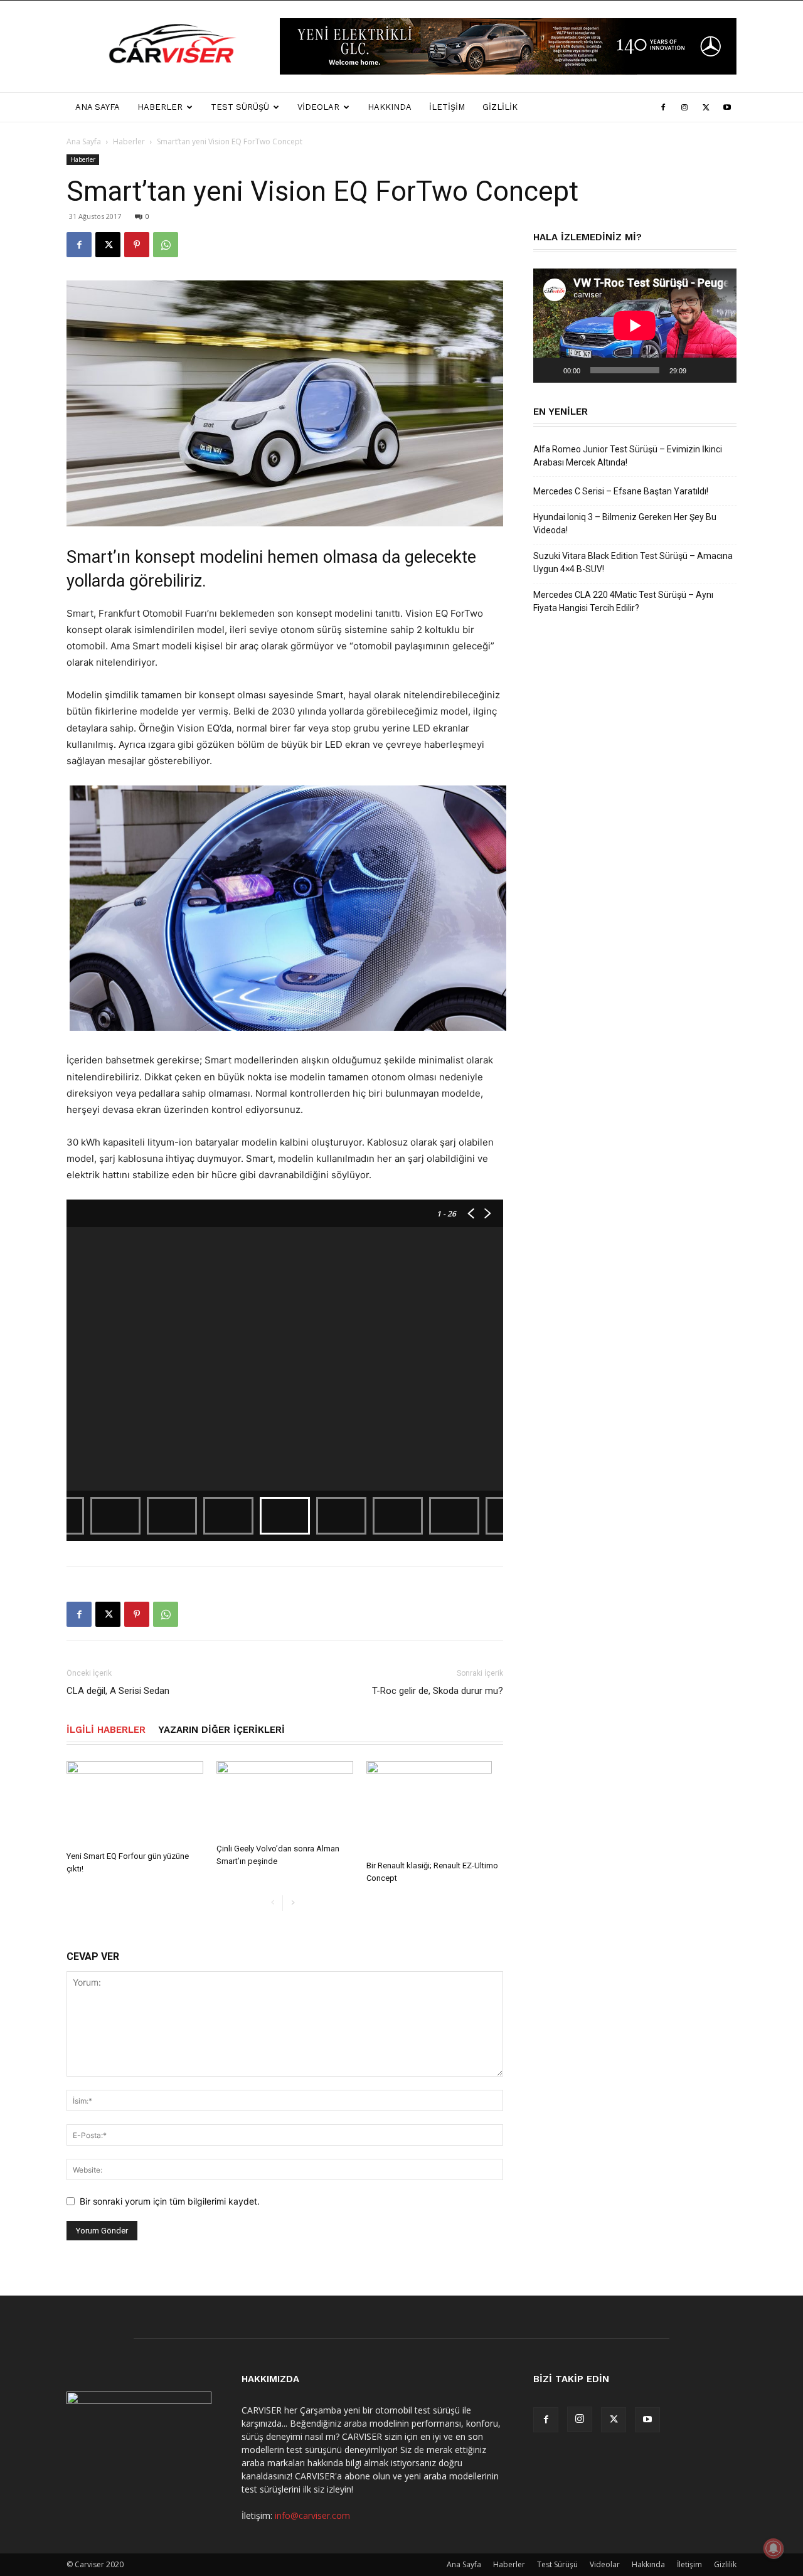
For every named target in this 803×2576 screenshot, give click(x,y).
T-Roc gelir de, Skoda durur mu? (438, 1691)
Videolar (318, 107)
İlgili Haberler (106, 1730)
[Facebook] (663, 107)
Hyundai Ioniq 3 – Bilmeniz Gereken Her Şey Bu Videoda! (625, 524)
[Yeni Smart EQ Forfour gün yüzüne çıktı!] (135, 1803)
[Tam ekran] (720, 370)
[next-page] (293, 1903)
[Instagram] (684, 107)
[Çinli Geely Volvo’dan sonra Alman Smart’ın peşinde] (285, 1800)
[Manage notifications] (774, 2548)
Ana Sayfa (98, 107)
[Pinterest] (137, 245)
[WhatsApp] (166, 245)
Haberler (160, 107)
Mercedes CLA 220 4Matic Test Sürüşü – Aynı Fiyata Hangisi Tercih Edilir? (623, 601)
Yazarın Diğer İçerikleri (221, 1730)
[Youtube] (727, 107)
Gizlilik (500, 107)
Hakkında (390, 107)
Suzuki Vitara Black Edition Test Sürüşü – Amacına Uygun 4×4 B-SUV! (633, 562)
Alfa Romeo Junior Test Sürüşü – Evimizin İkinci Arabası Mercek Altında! (628, 456)
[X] (706, 107)
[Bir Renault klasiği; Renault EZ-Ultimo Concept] (435, 1808)
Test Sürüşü (240, 107)
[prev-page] (273, 1903)
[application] (635, 326)
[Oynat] (550, 370)
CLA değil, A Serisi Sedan (118, 1691)
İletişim (447, 107)
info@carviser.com (312, 2515)
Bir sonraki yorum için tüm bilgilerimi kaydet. (170, 2201)
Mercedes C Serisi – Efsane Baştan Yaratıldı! (621, 491)
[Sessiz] (700, 370)
